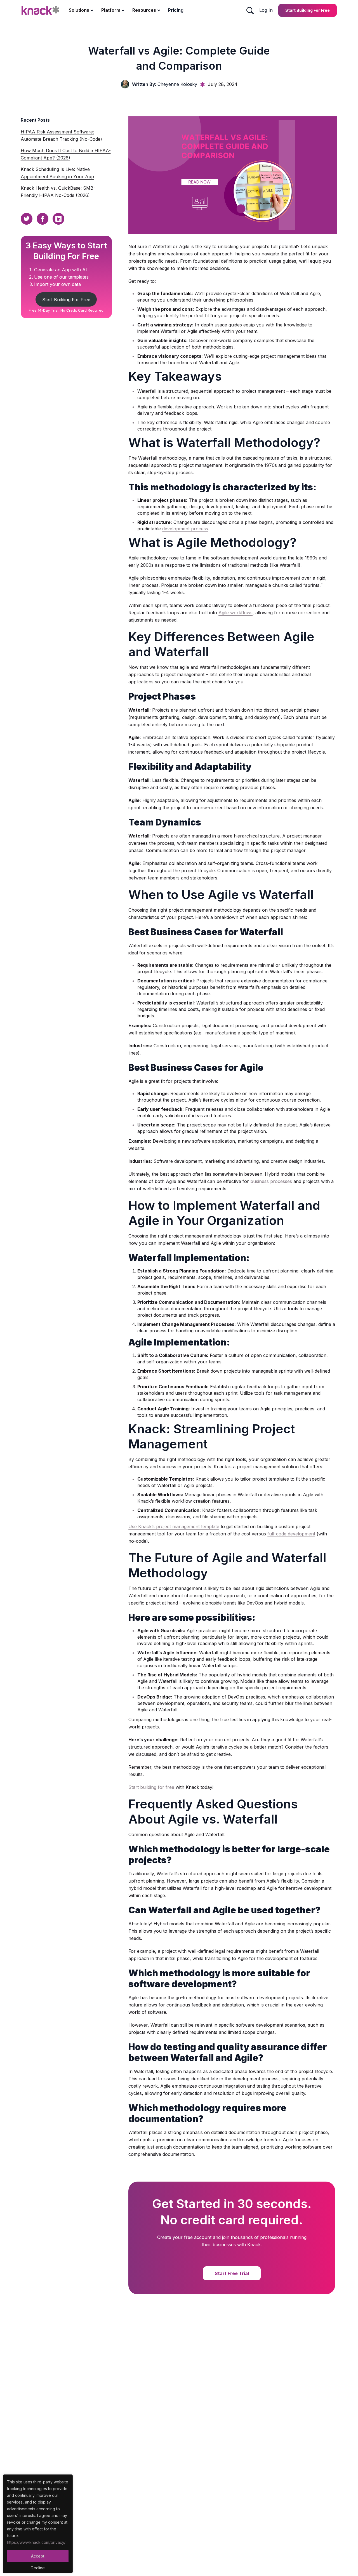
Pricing (176, 10)
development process (185, 529)
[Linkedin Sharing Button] (58, 219)
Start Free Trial (232, 2273)
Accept (38, 2556)
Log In (266, 10)
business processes (271, 1181)
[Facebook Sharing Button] (43, 219)
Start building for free (151, 1787)
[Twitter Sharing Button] (27, 219)
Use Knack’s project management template (174, 1526)
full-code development (291, 1534)
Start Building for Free (308, 10)
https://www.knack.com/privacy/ (36, 2542)
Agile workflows (235, 613)
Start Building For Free (66, 300)
